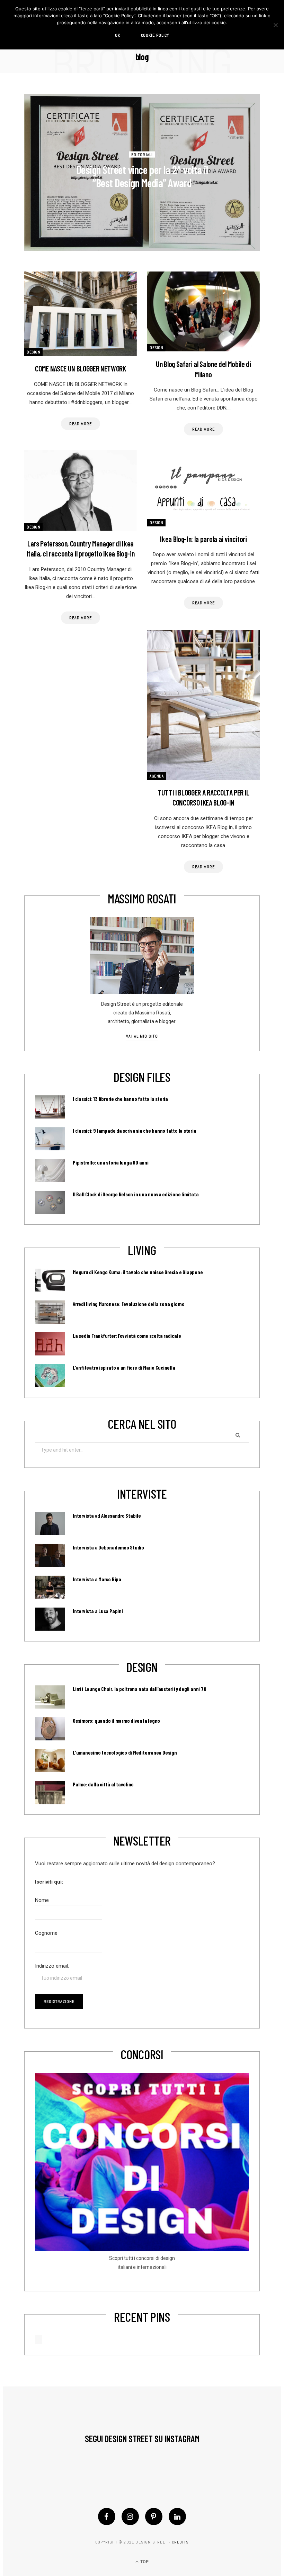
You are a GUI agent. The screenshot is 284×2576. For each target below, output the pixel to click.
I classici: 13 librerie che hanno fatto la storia (120, 1099)
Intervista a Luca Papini (98, 1611)
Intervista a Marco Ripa (97, 1579)
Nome (42, 1900)
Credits (180, 2542)
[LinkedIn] (177, 2517)
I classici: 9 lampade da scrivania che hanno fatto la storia (135, 1131)
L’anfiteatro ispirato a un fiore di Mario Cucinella (124, 1368)
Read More (81, 424)
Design (33, 352)
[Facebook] (107, 2517)
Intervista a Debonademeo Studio (108, 1547)
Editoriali (142, 154)
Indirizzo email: (52, 1966)
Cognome (46, 1933)
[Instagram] (130, 2517)
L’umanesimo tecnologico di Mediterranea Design (125, 1752)
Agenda (157, 776)
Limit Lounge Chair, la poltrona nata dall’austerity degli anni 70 (139, 1689)
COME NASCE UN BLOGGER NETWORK (80, 368)
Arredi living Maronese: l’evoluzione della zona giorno (129, 1304)
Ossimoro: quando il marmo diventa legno (116, 1721)
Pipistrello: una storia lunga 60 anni (111, 1162)
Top (144, 2562)
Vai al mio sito (142, 1036)
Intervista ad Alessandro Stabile (107, 1516)
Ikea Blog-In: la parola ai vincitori (203, 539)
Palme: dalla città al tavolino (103, 1784)
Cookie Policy (155, 35)
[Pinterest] (154, 2517)
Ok (118, 35)
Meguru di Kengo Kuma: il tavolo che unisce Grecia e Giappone (138, 1272)
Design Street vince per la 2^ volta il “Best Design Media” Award (142, 176)
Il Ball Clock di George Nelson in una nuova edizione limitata (136, 1194)
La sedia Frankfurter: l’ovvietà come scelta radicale (127, 1336)
